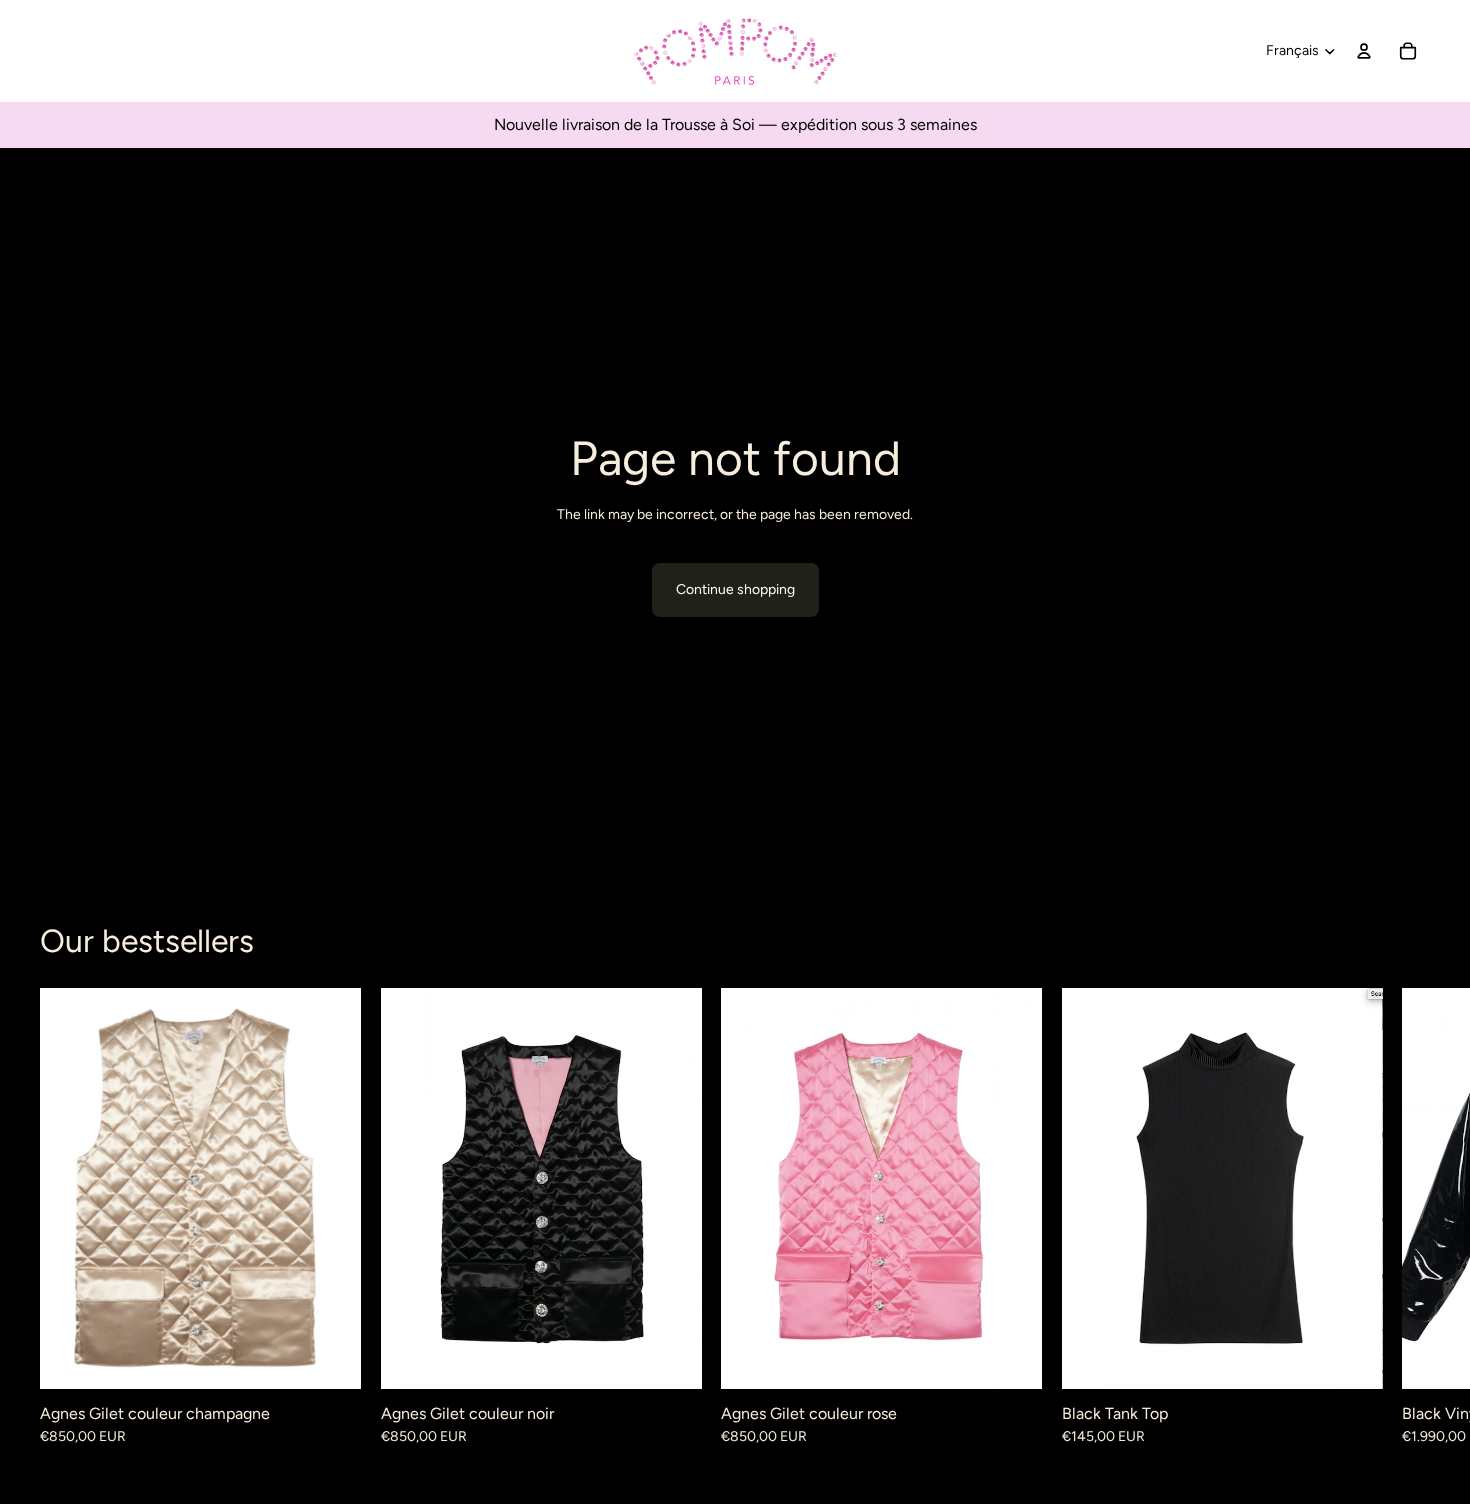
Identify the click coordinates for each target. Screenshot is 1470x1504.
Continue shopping (735, 589)
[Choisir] (330, 1357)
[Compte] (1364, 51)
